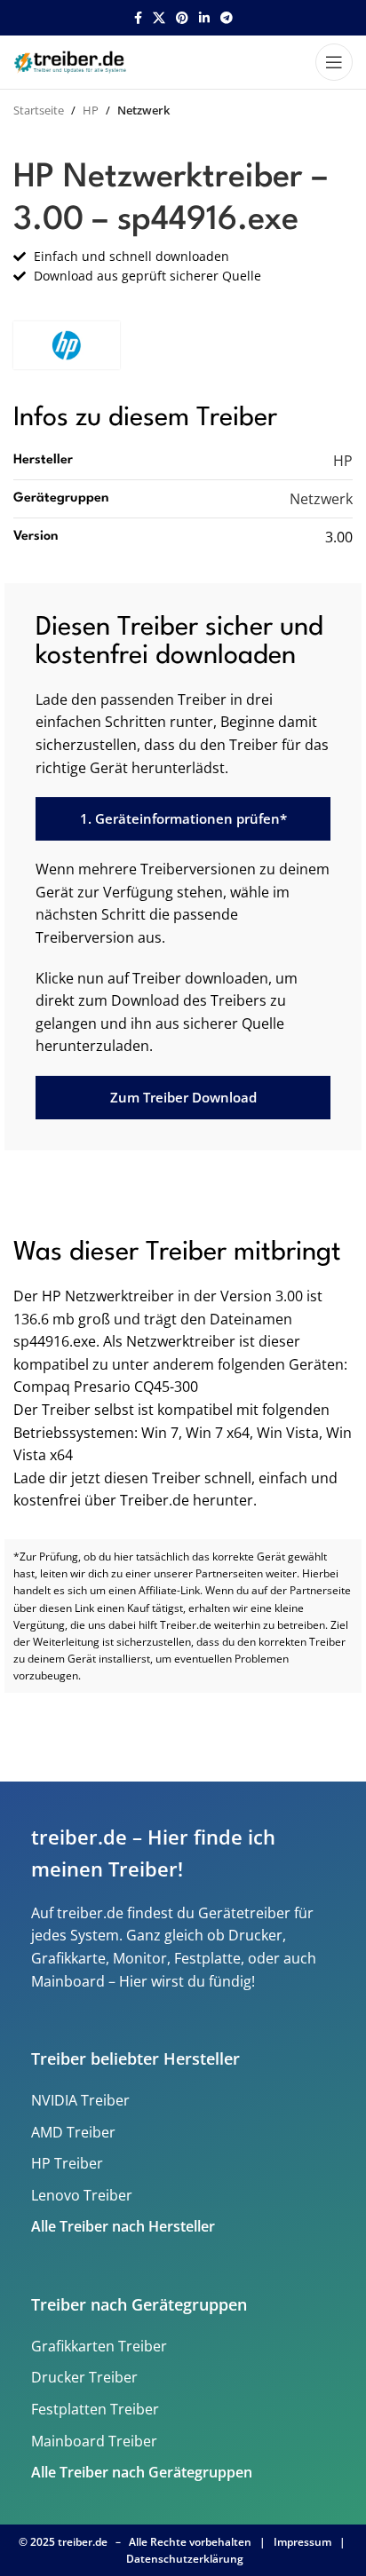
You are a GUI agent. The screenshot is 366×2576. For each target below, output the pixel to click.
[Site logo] (72, 60)
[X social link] (159, 18)
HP (91, 110)
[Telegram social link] (227, 18)
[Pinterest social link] (182, 18)
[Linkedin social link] (204, 18)
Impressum (302, 2542)
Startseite (39, 110)
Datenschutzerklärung (185, 2559)
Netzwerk (143, 110)
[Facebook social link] (138, 18)
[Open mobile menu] (334, 62)
